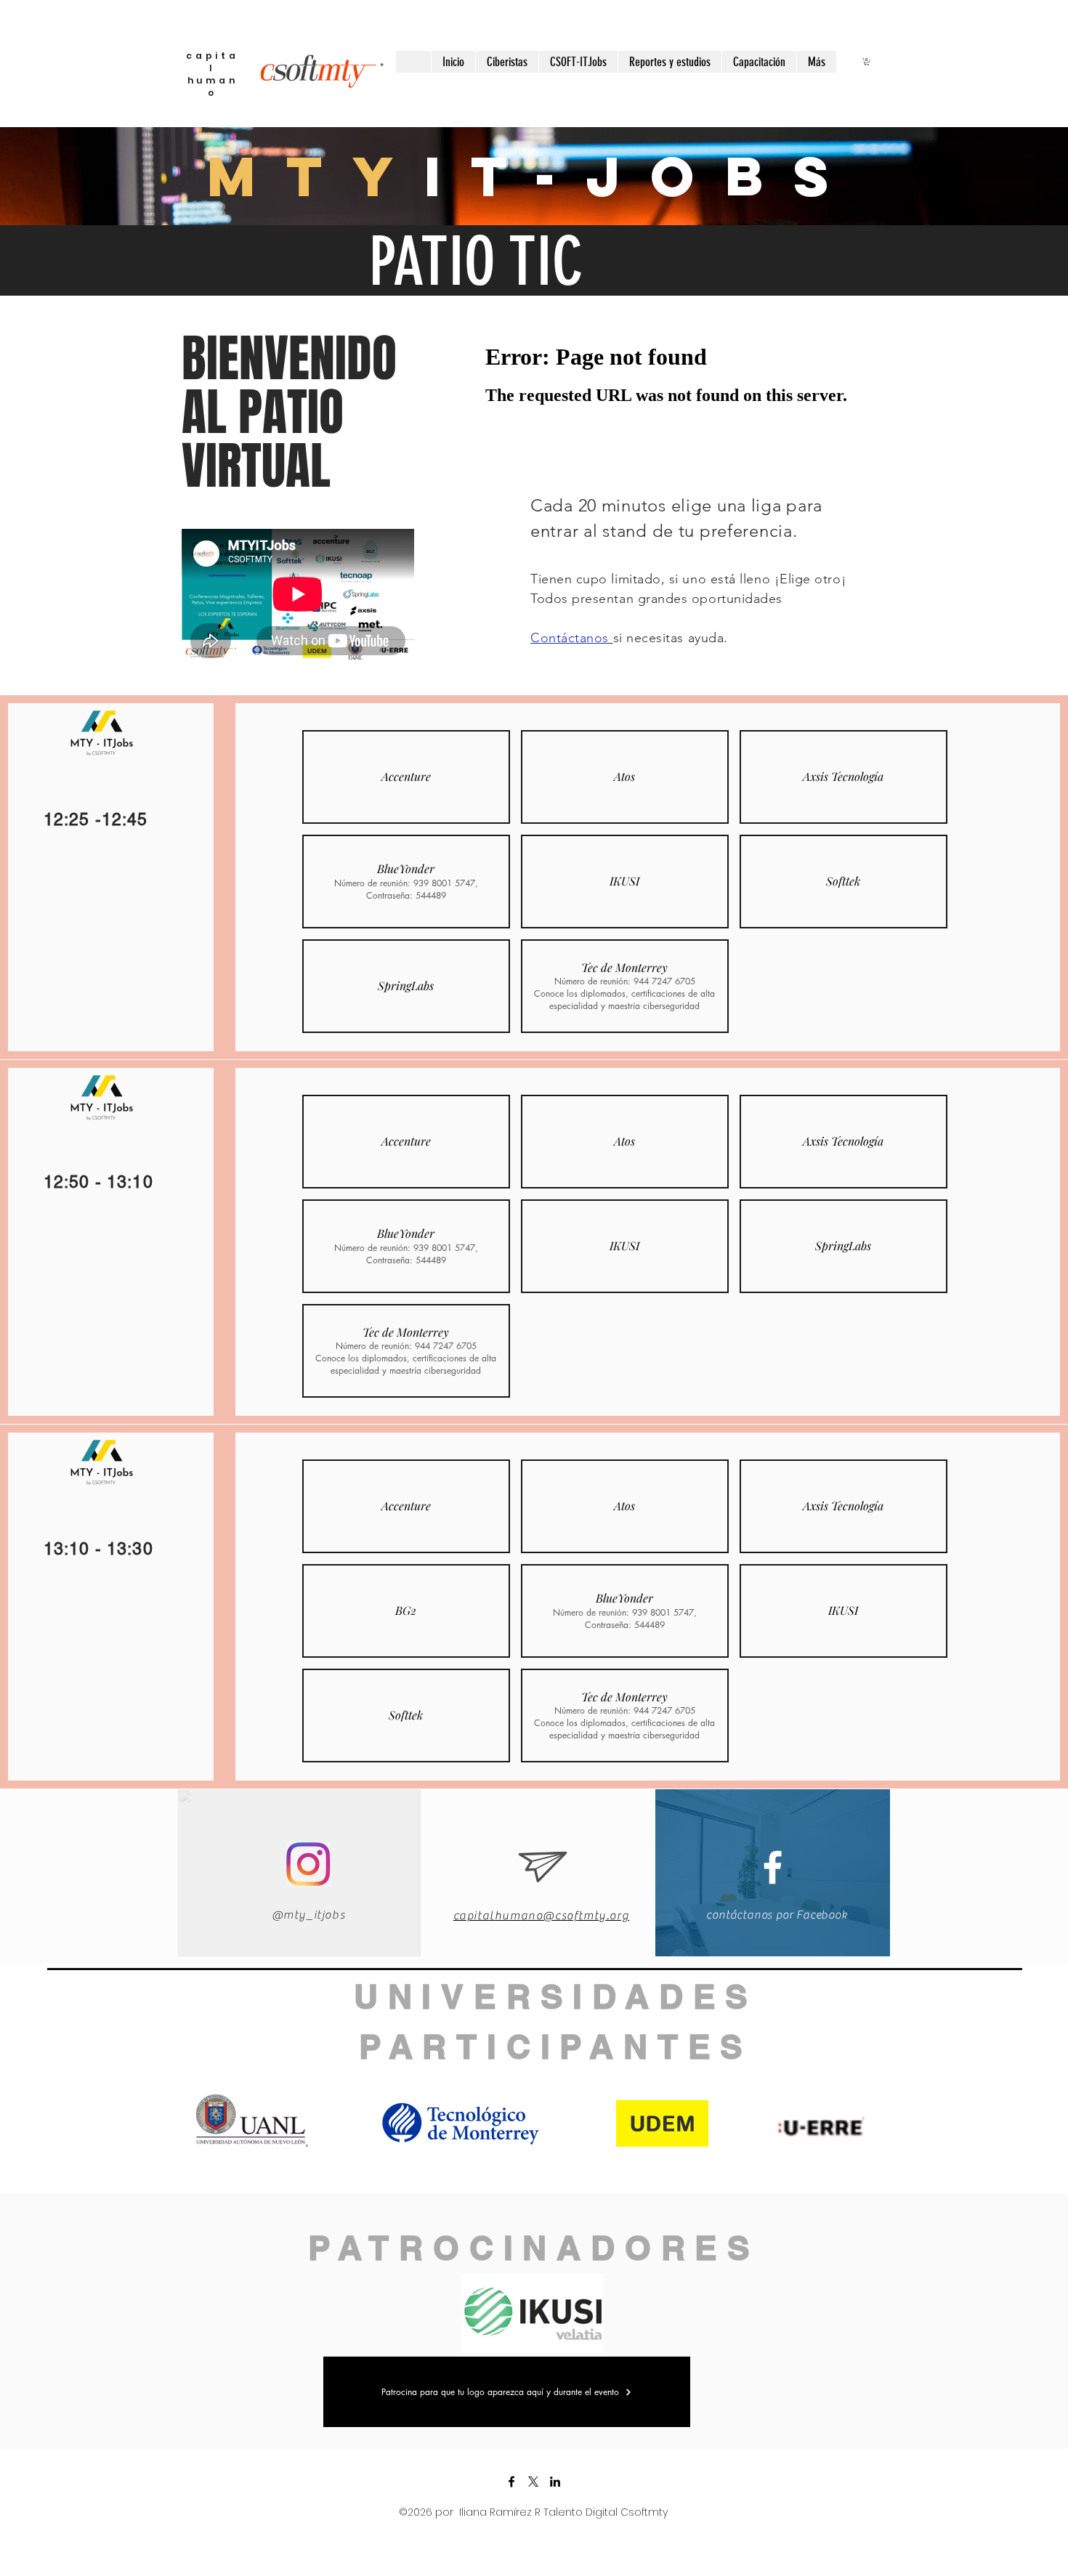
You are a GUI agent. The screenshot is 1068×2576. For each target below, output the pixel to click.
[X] (533, 2482)
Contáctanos (570, 638)
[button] (867, 62)
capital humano (213, 74)
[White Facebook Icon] (773, 1867)
